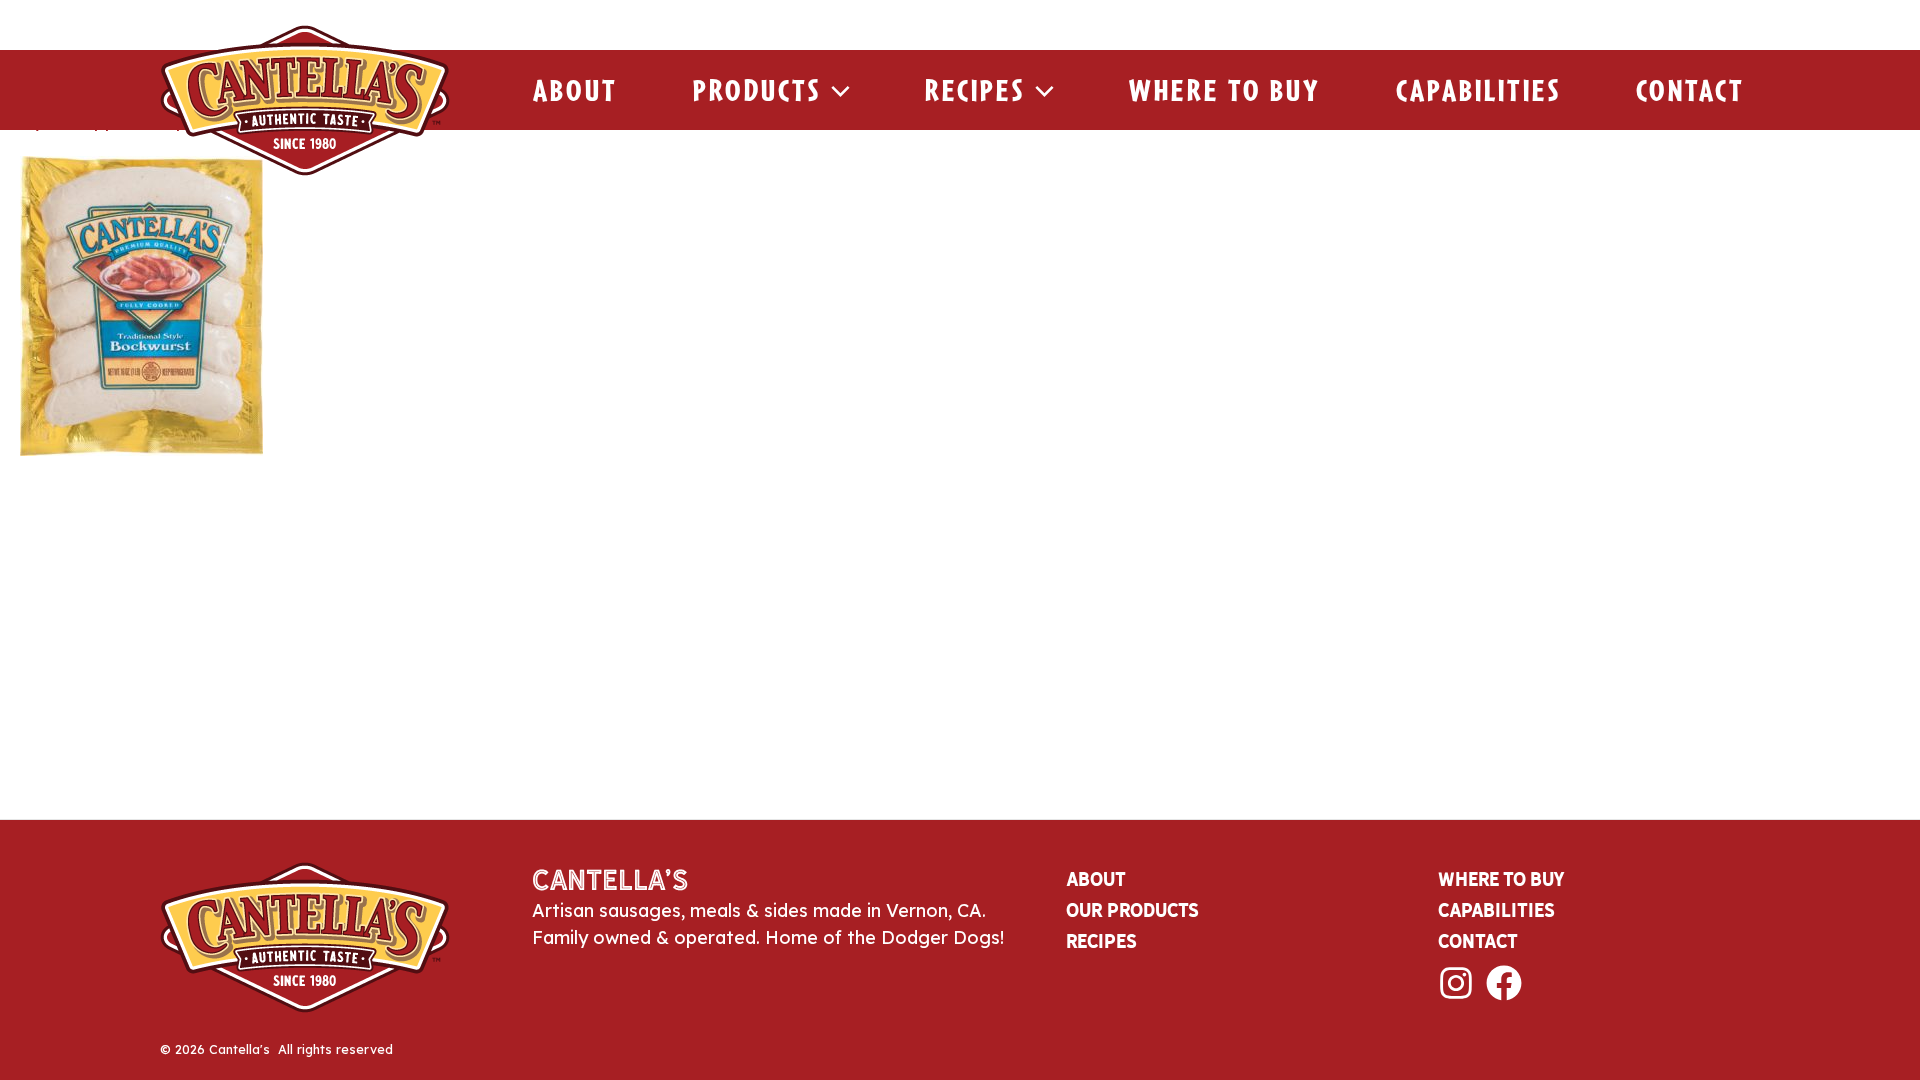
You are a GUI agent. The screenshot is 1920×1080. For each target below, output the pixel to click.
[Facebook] (1504, 983)
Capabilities (1478, 90)
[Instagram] (1456, 983)
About (575, 90)
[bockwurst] (141, 303)
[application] (835, 90)
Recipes (975, 90)
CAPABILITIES (1496, 910)
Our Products (1132, 910)
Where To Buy (1225, 90)
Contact (1690, 90)
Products (757, 90)
